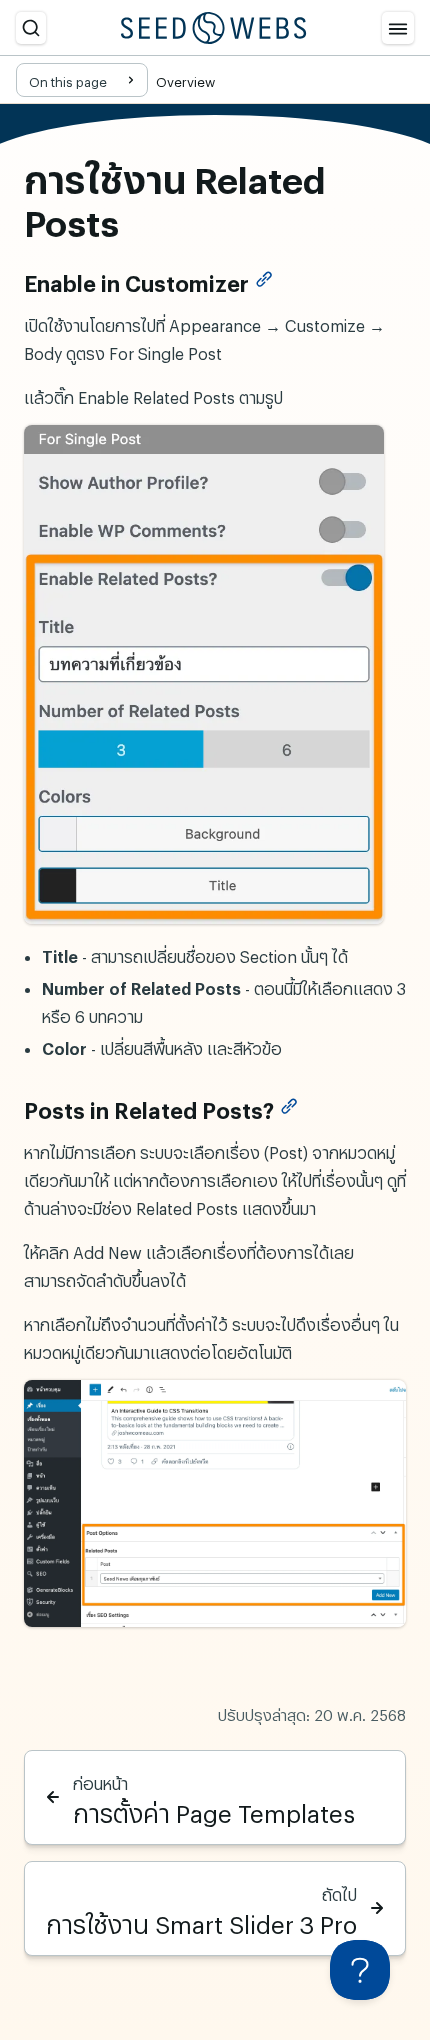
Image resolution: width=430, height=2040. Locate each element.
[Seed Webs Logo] (213, 28)
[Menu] (398, 28)
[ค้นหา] (31, 28)
